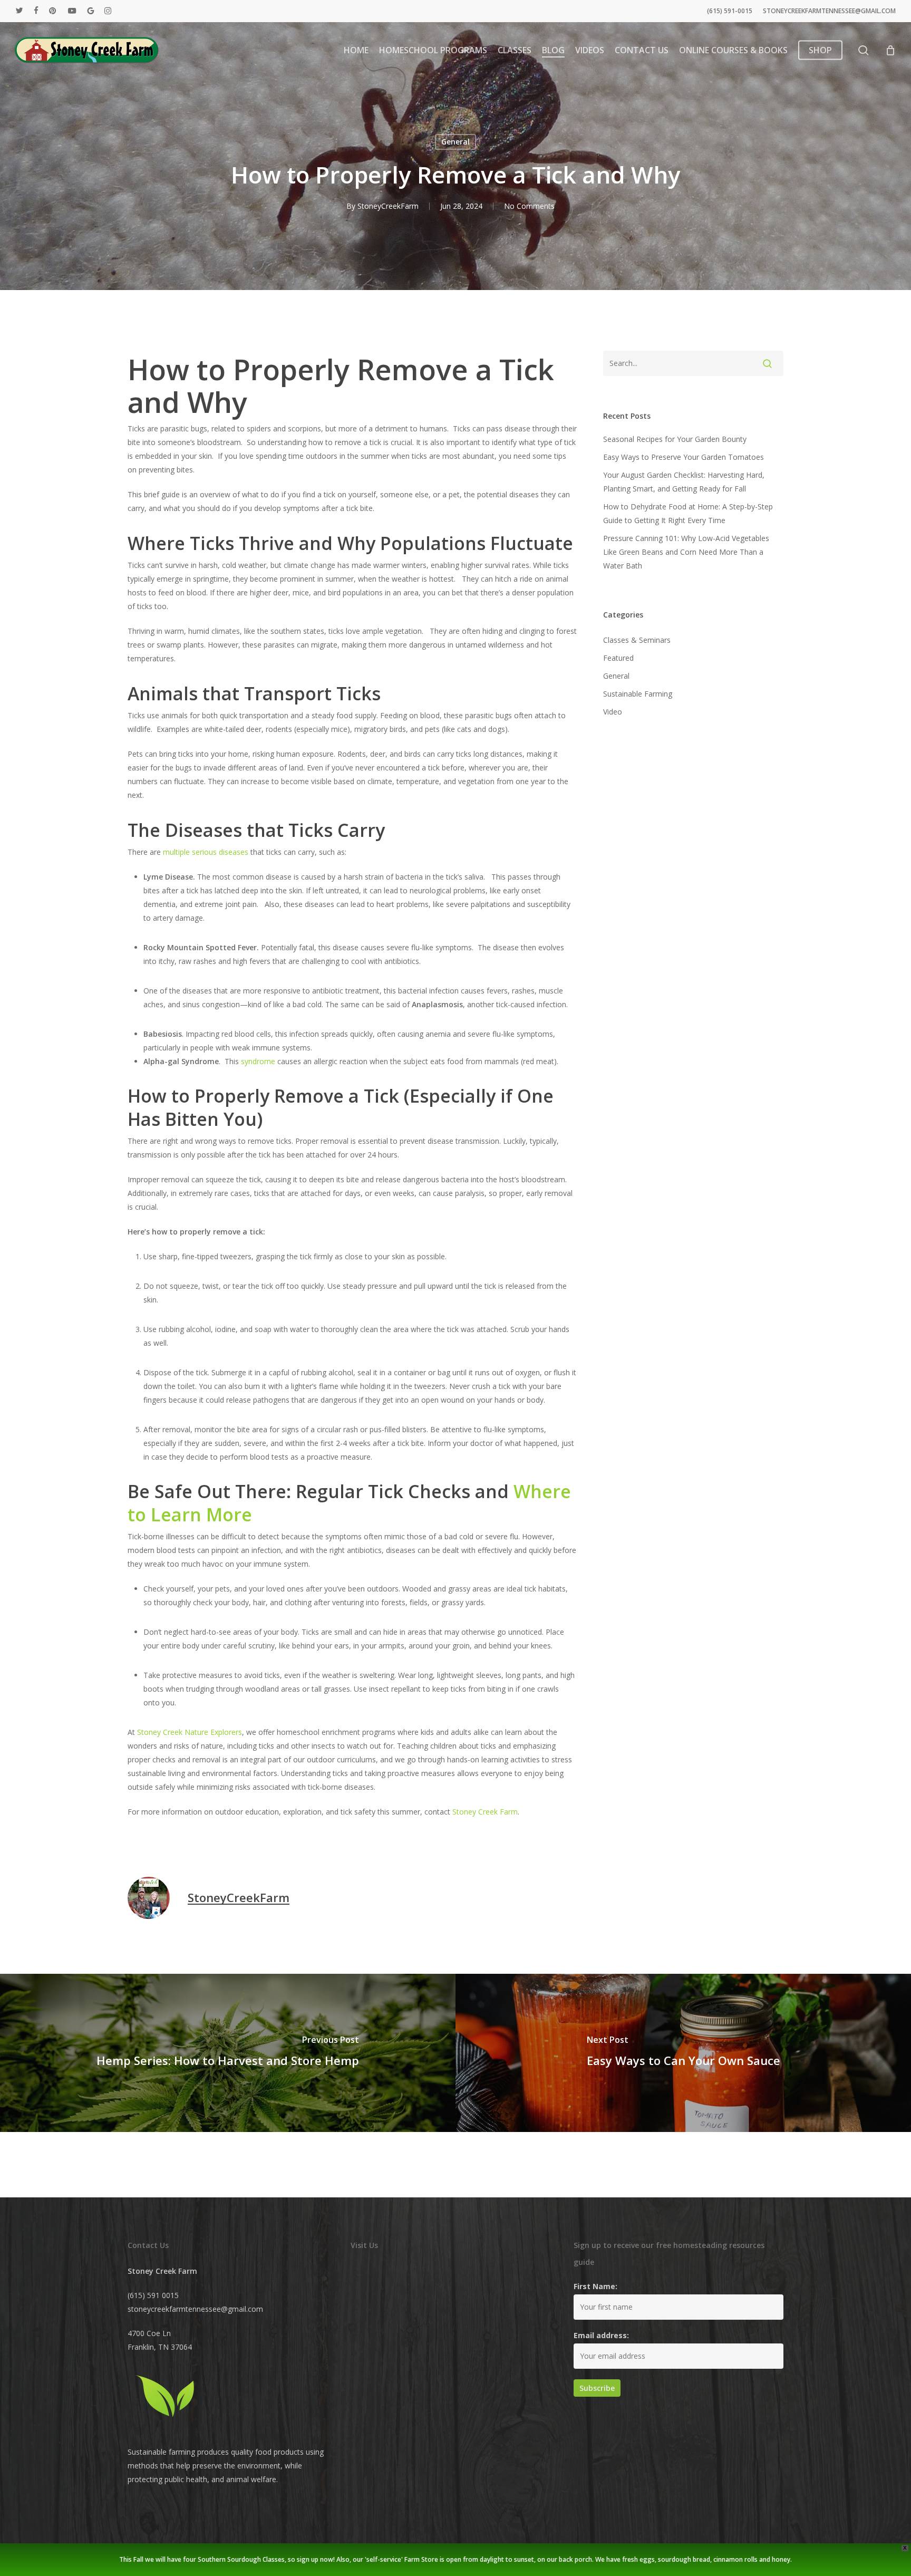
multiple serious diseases (206, 852)
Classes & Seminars (637, 640)
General (455, 142)
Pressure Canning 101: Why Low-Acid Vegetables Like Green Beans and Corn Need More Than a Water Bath (686, 552)
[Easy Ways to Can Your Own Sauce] (683, 2053)
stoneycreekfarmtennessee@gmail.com (195, 2309)
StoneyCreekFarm (388, 206)
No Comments (529, 206)
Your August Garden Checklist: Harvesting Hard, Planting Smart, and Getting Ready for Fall (684, 482)
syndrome (258, 1061)
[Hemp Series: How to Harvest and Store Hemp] (228, 2053)
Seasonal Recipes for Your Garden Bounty (675, 439)
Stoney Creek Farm (485, 1812)
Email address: (601, 2335)
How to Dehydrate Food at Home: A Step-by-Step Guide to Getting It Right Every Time (688, 513)
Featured (618, 658)
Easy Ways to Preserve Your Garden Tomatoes (684, 457)
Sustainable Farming (638, 694)
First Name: (595, 2286)
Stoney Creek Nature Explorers (190, 1732)
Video (613, 712)
